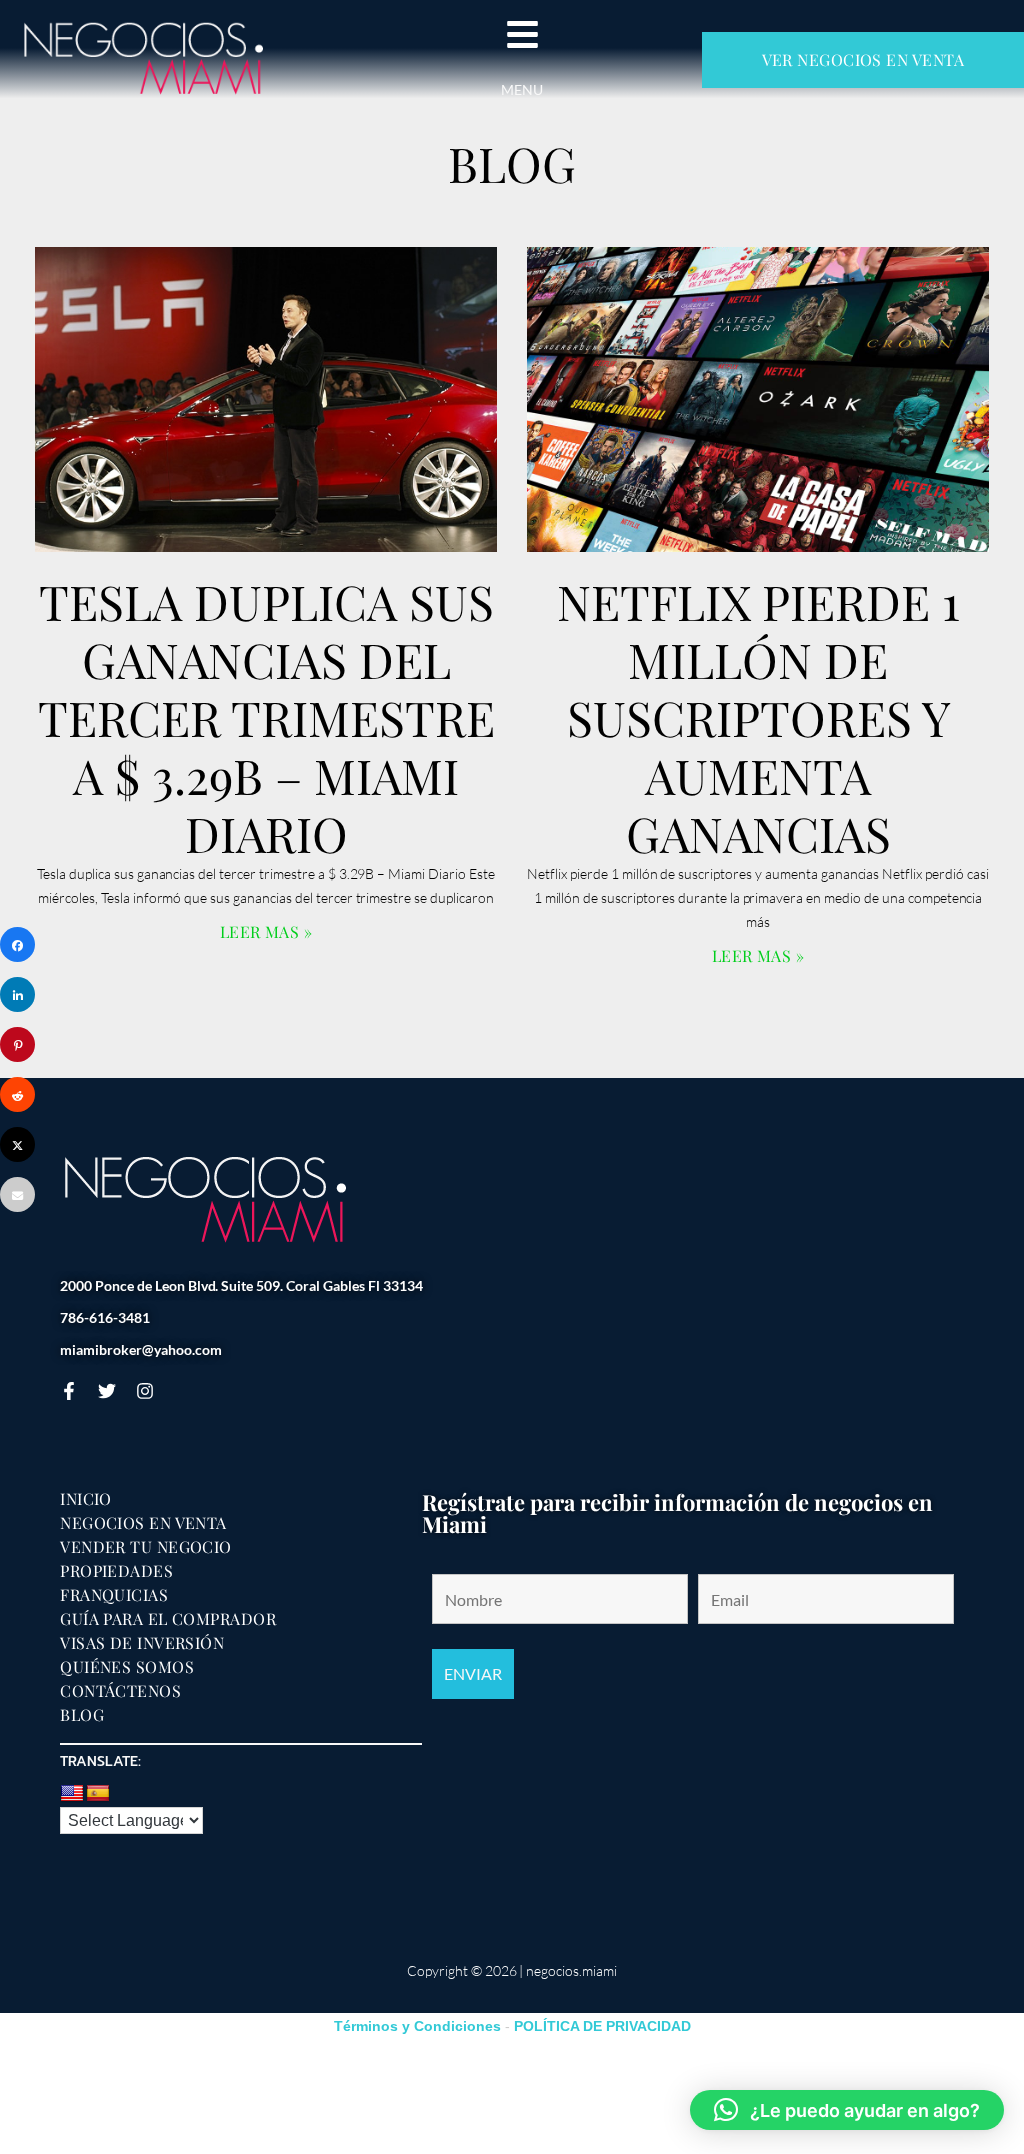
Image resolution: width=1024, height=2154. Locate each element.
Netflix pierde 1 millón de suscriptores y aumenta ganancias (758, 717)
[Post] (17, 1144)
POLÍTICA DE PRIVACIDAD (602, 2026)
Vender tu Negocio (146, 1547)
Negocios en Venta (143, 1523)
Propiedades (116, 1571)
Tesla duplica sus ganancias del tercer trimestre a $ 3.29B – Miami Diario (266, 717)
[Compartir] (17, 944)
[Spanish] (98, 1794)
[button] (847, 2110)
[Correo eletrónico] (17, 1194)
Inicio (86, 1499)
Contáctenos (120, 1691)
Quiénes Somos (127, 1667)
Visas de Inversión (142, 1643)
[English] (72, 1794)
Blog (82, 1715)
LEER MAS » (266, 931)
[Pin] (17, 1044)
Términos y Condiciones (417, 2026)
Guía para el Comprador (168, 1619)
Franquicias (114, 1595)
